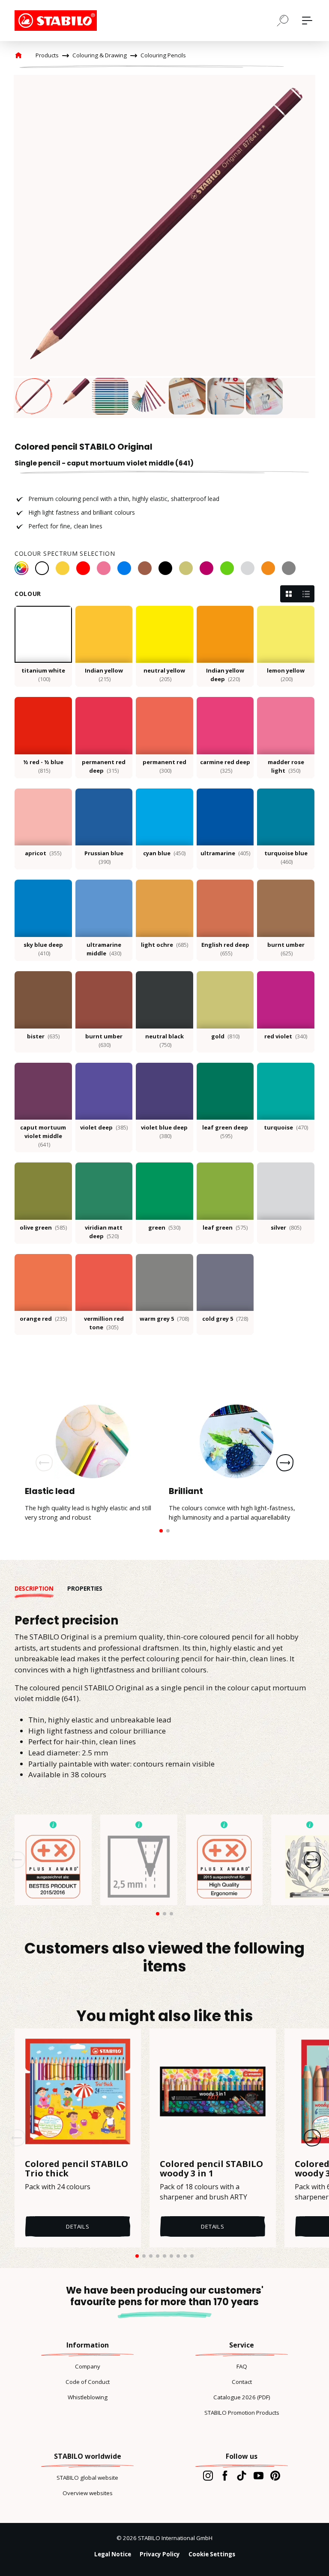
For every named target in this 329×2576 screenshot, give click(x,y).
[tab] (41, 1589)
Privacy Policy (160, 2554)
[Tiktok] (241, 2475)
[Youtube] (259, 2475)
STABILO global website (87, 2478)
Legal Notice (113, 2554)
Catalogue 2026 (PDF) (242, 2397)
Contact (242, 2382)
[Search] (283, 20)
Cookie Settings (212, 2554)
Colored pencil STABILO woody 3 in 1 (211, 2169)
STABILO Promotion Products (242, 2413)
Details (78, 2226)
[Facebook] (225, 2475)
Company (88, 2366)
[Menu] (307, 21)
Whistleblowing (88, 2397)
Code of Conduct (88, 2382)
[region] (164, 246)
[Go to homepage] (57, 21)
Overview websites (88, 2493)
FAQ (242, 2366)
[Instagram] (208, 2475)
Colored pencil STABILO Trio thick (76, 2169)
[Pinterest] (275, 2475)
